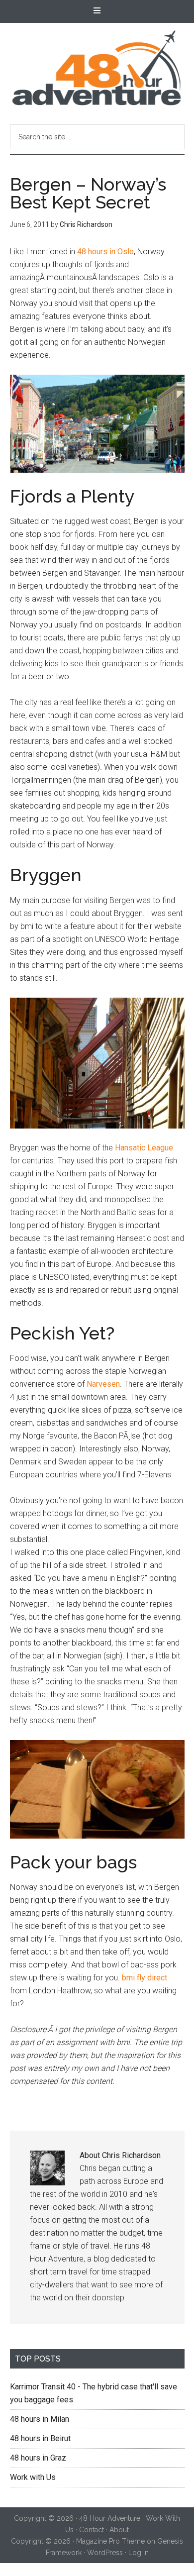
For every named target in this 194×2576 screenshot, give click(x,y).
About (119, 2530)
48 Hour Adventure (97, 68)
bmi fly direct (145, 1978)
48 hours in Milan (40, 2419)
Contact (92, 2530)
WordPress (105, 2553)
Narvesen (103, 1384)
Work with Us (33, 2477)
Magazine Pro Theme (110, 2541)
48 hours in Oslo (105, 252)
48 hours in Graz (38, 2458)
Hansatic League (144, 1148)
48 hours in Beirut (40, 2438)
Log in (139, 2553)
